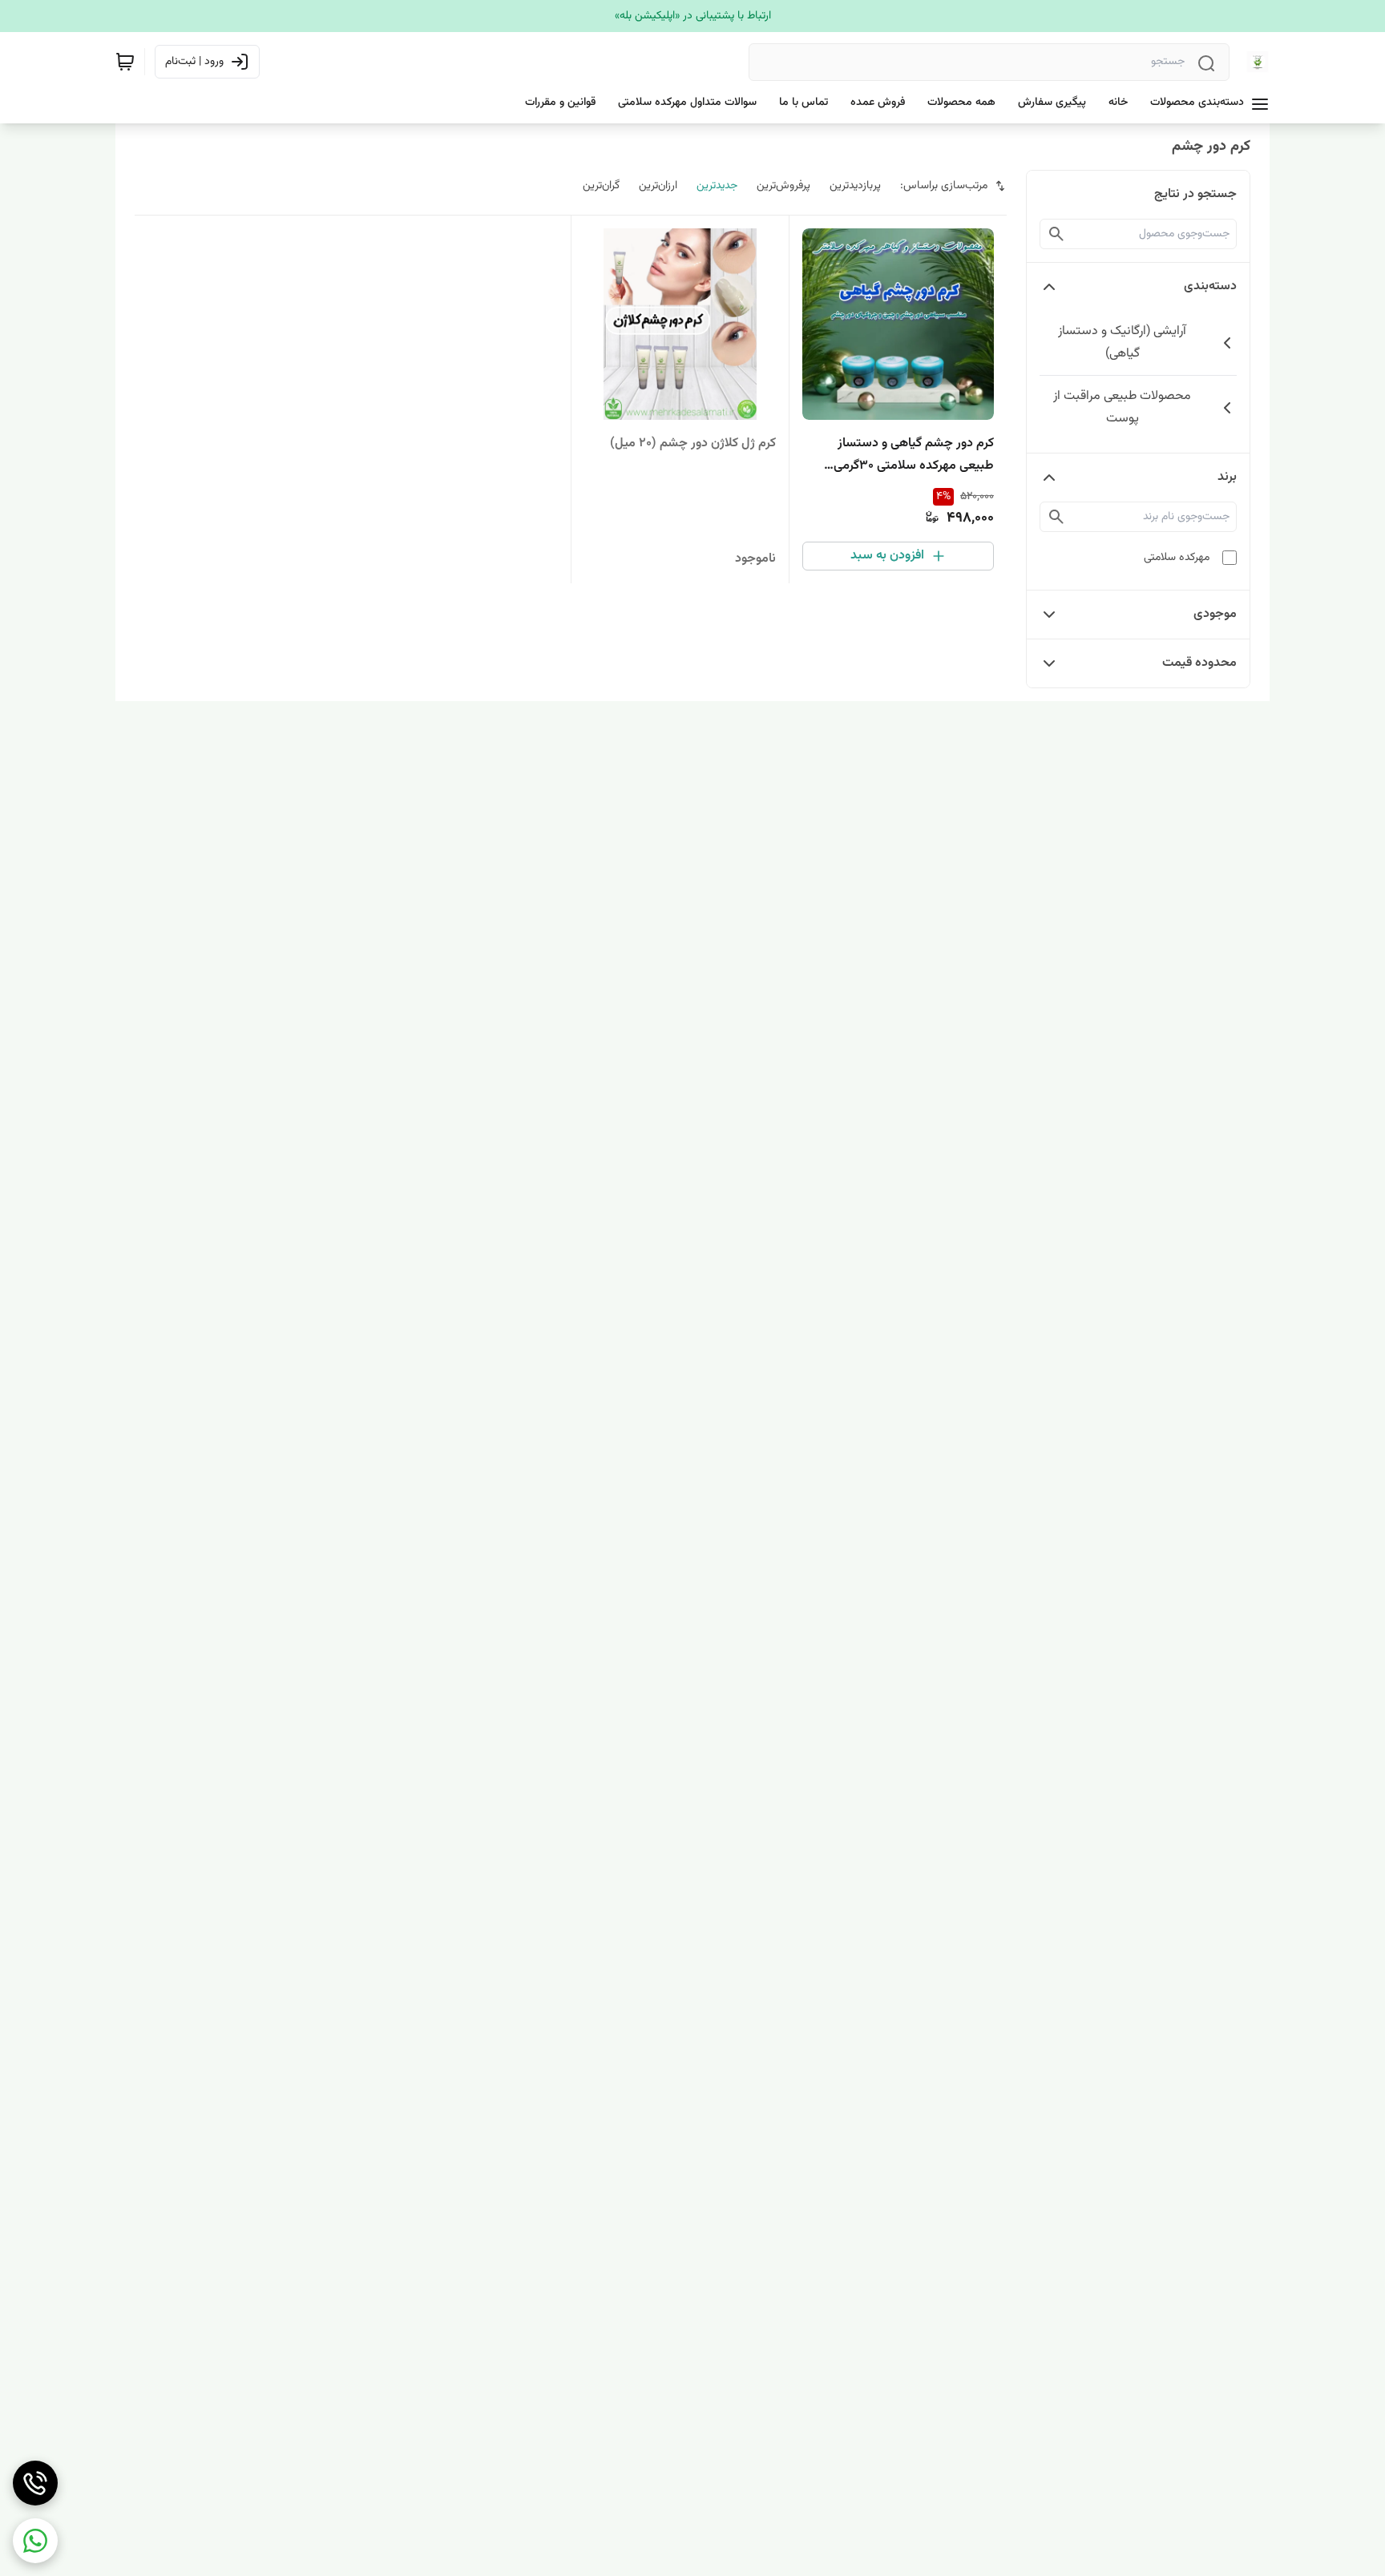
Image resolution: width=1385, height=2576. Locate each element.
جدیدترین (717, 186)
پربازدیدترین (855, 186)
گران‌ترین (601, 186)
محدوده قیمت (1199, 663)
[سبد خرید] (125, 62)
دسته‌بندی (1210, 286)
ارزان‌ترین (658, 186)
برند (1227, 477)
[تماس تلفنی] (35, 2483)
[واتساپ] (35, 2541)
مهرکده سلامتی (1177, 558)
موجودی (1215, 614)
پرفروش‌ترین (783, 186)
